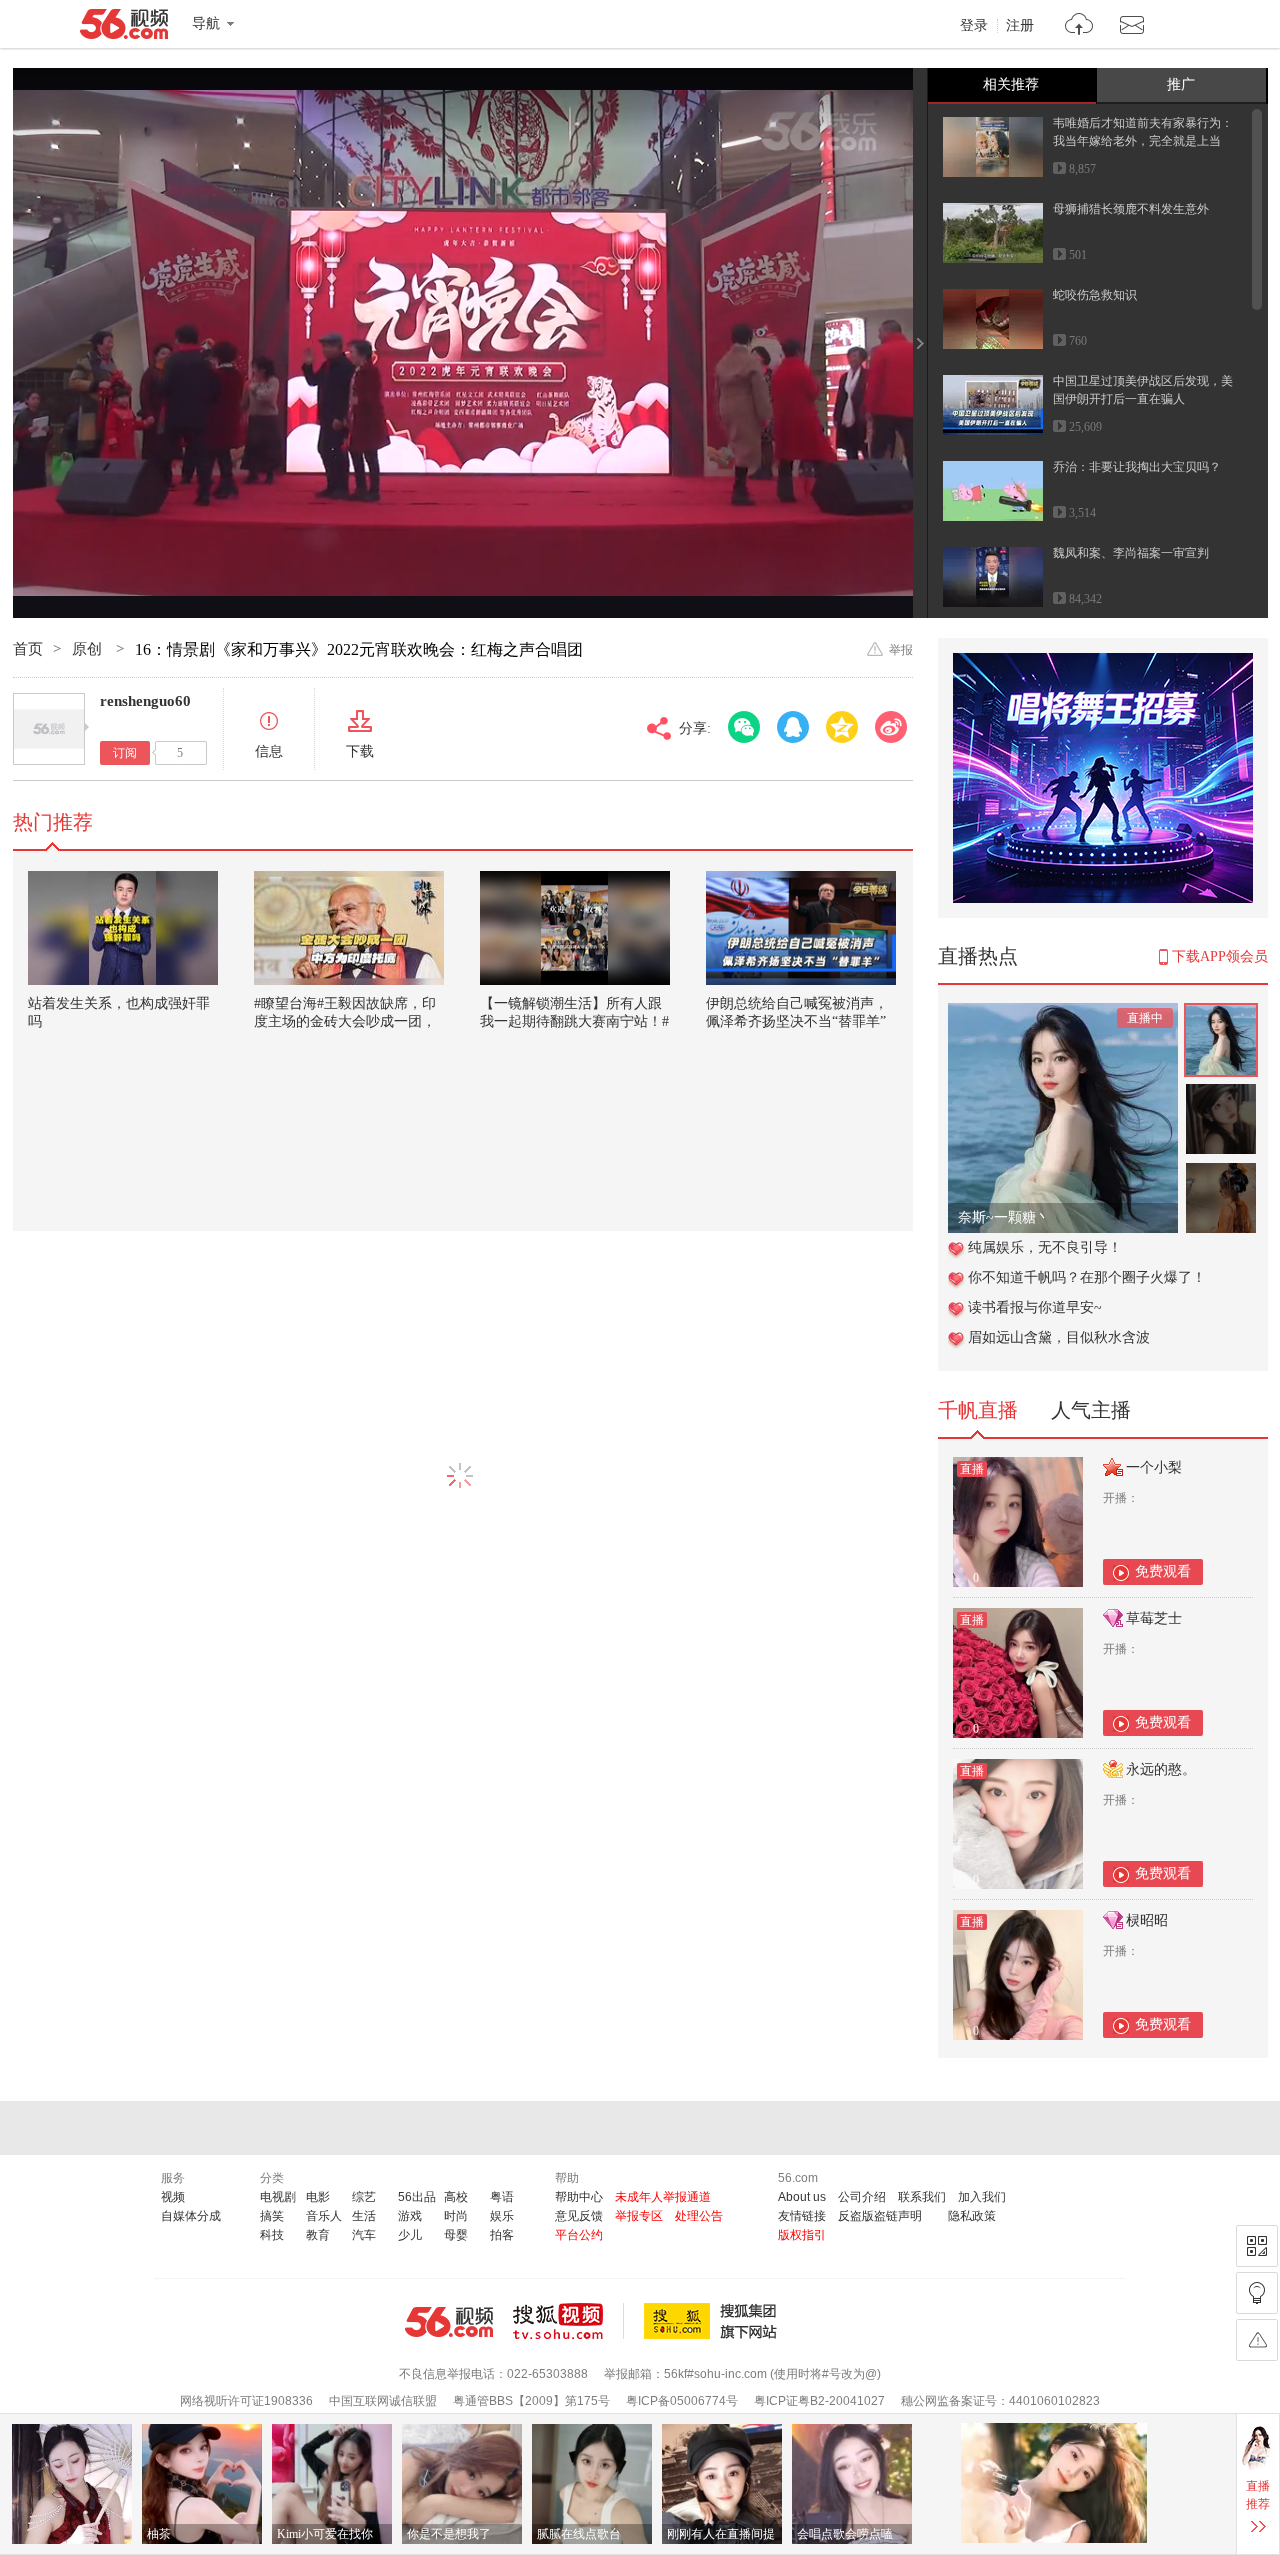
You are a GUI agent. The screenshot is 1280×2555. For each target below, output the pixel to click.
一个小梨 (1154, 1467)
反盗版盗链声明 (880, 2216)
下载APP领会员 (1220, 956)
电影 (318, 2197)
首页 (28, 649)
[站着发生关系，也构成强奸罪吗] (123, 928)
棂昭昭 (1147, 1920)
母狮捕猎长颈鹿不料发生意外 (1131, 209)
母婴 (456, 2235)
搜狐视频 (568, 2321)
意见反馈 (579, 2216)
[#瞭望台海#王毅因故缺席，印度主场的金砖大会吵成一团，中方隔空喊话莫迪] (349, 928)
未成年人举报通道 (663, 2197)
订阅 (125, 753)
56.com (124, 28)
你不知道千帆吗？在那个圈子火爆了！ (1087, 1277)
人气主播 (1091, 1410)
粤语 (502, 2197)
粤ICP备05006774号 (682, 2401)
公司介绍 (862, 2197)
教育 (318, 2235)
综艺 (364, 2197)
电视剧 (278, 2197)
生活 (364, 2216)
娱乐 (502, 2216)
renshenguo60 (145, 701)
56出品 (417, 2197)
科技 (272, 2235)
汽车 (364, 2235)
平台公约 (579, 2235)
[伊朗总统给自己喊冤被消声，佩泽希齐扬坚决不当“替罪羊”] (801, 928)
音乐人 (324, 2216)
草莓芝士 (1154, 1618)
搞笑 (272, 2216)
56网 (449, 2322)
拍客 (502, 2235)
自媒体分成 (191, 2216)
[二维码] (1257, 2246)
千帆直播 (978, 1410)
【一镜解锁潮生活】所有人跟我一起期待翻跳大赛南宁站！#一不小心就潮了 (574, 1021)
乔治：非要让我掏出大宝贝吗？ (1137, 467)
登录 (974, 26)
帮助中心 (579, 2197)
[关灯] (1257, 2293)
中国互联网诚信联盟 (383, 2401)
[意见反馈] (1257, 2340)
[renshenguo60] (49, 729)
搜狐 (714, 2321)
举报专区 (639, 2216)
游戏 (410, 2216)
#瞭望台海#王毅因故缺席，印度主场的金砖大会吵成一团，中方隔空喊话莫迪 (345, 1021)
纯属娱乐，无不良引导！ (1045, 1247)
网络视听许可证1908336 (246, 2401)
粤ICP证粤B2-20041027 (819, 2401)
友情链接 (802, 2216)
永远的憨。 (1161, 1769)
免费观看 (1163, 1571)
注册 (1020, 26)
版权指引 (802, 2235)
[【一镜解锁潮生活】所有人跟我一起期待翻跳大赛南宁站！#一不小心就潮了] (575, 928)
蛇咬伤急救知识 (1095, 295)
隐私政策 (972, 2216)
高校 (456, 2197)
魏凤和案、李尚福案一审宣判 (1131, 553)
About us (802, 2197)
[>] (1079, 26)
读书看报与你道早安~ (1035, 1307)
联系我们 (922, 2197)
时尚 (456, 2216)
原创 (89, 649)
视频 (173, 2197)
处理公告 (699, 2216)
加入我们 (982, 2197)
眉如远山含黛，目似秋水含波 (1059, 1337)
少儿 (410, 2235)
